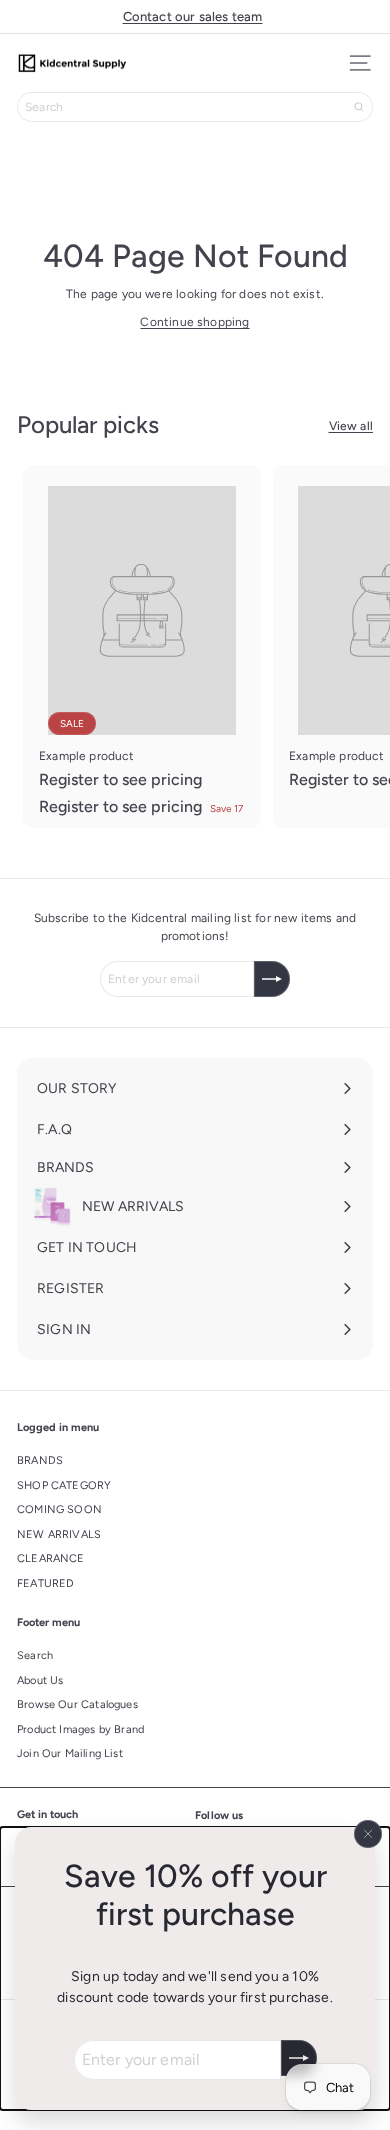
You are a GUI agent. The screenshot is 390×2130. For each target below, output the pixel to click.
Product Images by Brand (80, 1729)
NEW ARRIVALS (59, 1534)
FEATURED (45, 1583)
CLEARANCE (51, 1558)
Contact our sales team (193, 16)
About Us (40, 1680)
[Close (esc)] (368, 1834)
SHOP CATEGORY (64, 1485)
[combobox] (195, 107)
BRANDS (40, 1460)
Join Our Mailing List (70, 1753)
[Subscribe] (299, 2058)
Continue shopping (194, 322)
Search (35, 1655)
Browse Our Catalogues (77, 1704)
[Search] (359, 107)
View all (351, 426)
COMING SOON (59, 1509)
